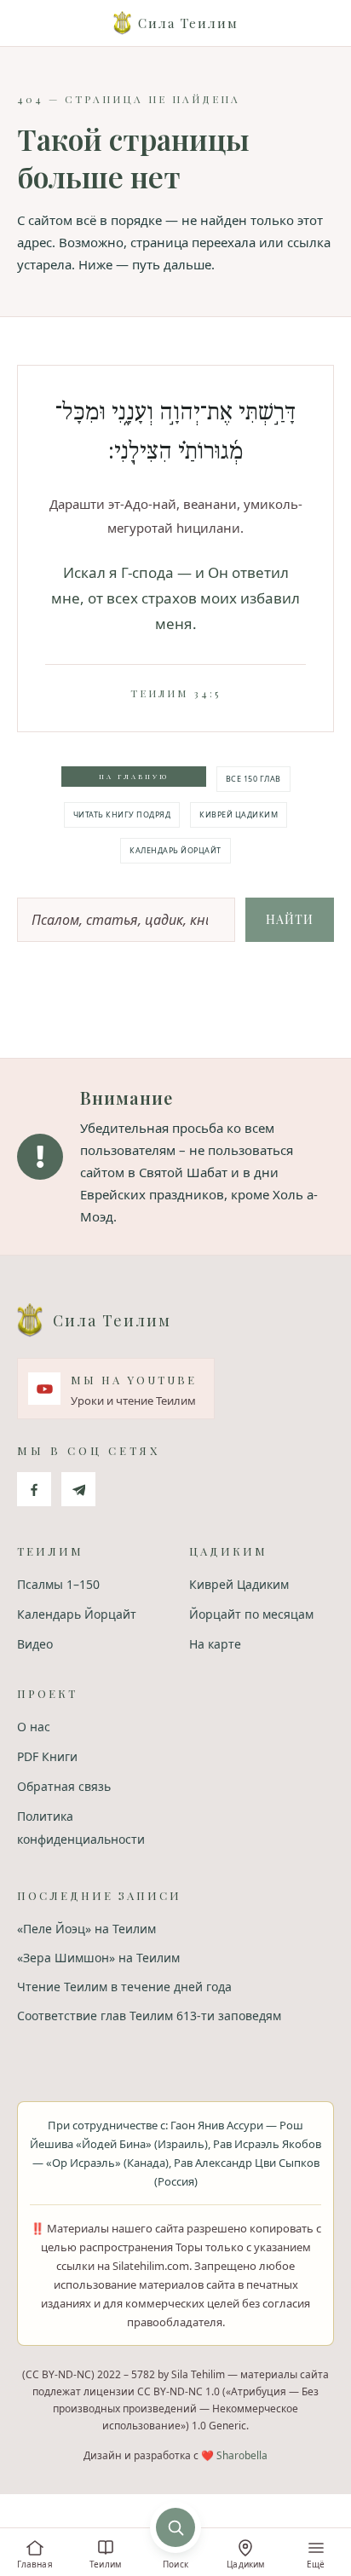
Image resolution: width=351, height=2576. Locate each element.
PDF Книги (47, 1756)
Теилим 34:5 (175, 693)
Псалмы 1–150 (58, 1584)
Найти (290, 919)
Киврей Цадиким (239, 814)
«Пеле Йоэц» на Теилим (86, 1929)
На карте (215, 1644)
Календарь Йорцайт (175, 850)
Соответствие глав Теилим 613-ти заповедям (149, 2016)
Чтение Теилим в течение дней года (124, 1987)
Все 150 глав (253, 779)
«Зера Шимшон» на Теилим (98, 1958)
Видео (35, 1644)
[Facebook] (34, 1489)
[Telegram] (78, 1489)
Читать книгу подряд (122, 814)
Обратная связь (64, 1786)
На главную (134, 776)
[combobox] (126, 920)
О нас (34, 1727)
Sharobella (242, 2455)
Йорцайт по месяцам (251, 1614)
